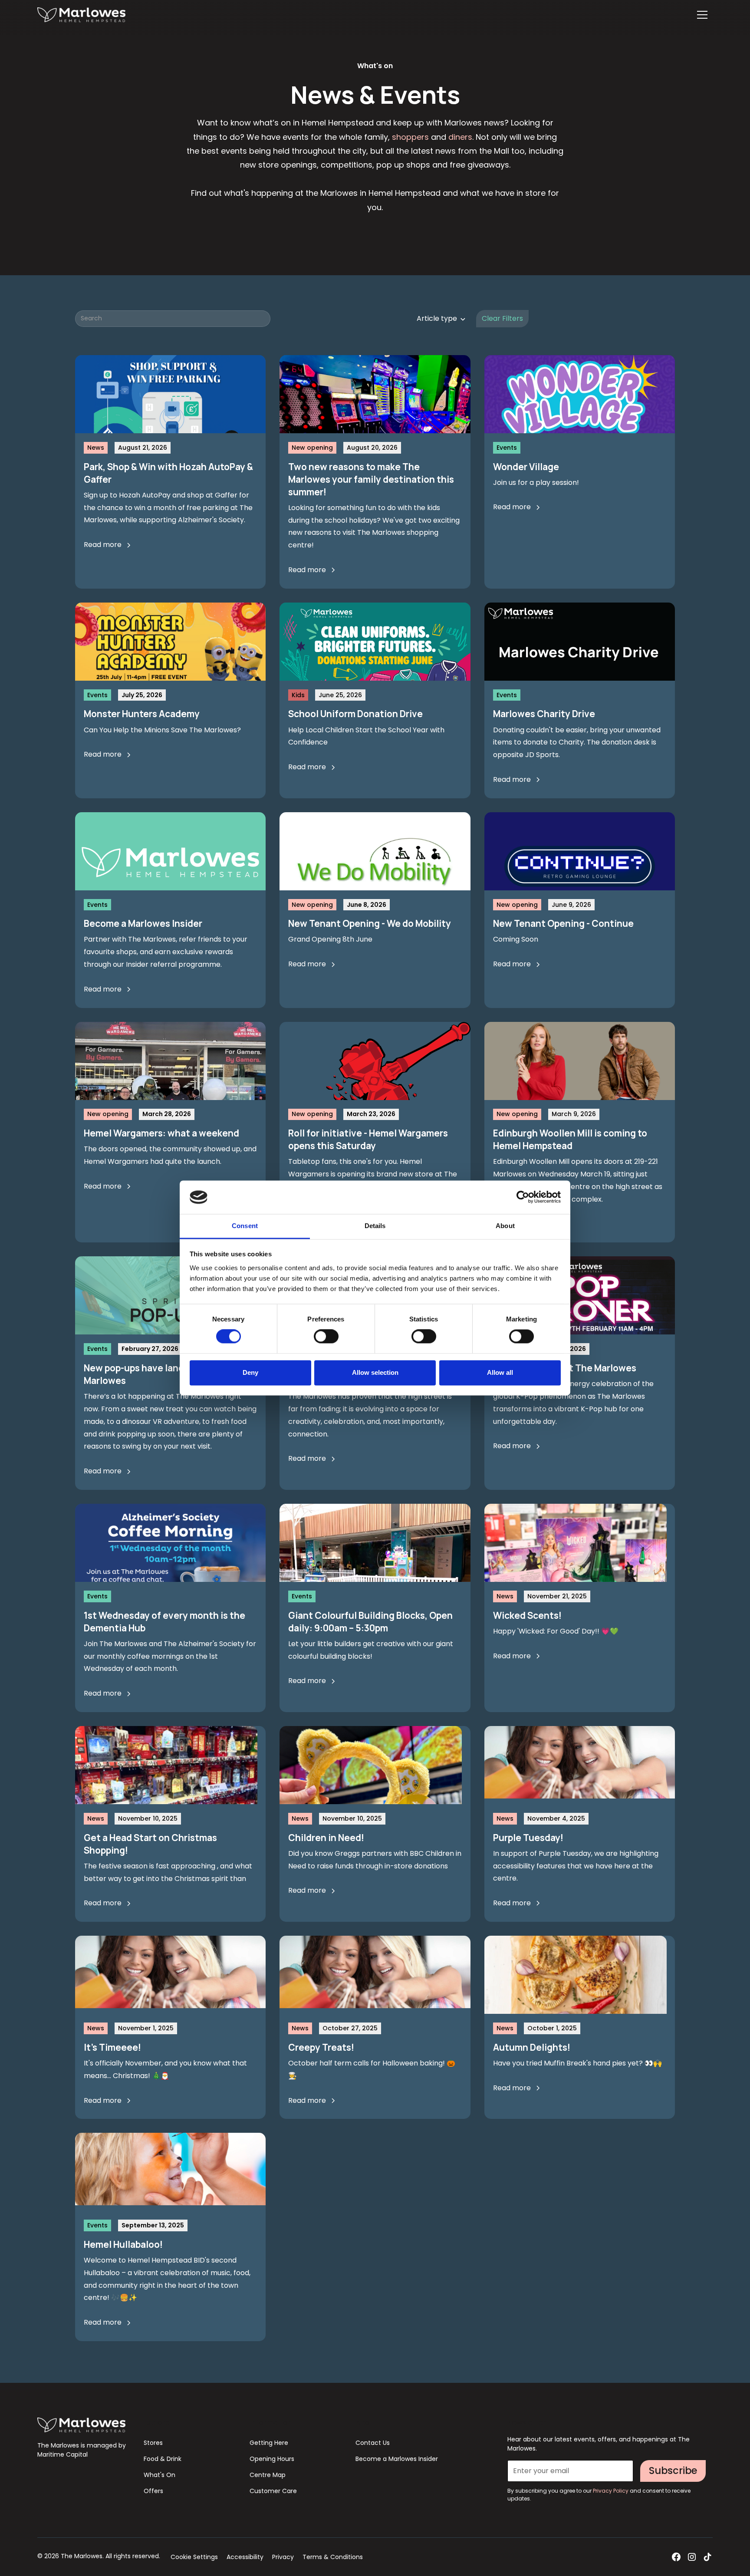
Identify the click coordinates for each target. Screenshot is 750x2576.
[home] (81, 15)
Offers (153, 2491)
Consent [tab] (245, 1226)
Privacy (283, 2557)
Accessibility (245, 2557)
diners (460, 137)
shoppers (410, 137)
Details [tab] (375, 1226)
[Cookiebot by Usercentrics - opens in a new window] (523, 1197)
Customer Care (273, 2491)
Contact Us (373, 2443)
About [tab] (505, 1226)
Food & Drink (163, 2459)
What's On (160, 2475)
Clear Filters (502, 318)
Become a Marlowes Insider (397, 2459)
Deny (250, 1372)
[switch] (326, 1337)
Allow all (500, 1372)
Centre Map (268, 2475)
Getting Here (269, 2443)
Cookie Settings (194, 2557)
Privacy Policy (611, 2491)
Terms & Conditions (333, 2557)
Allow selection (375, 1372)
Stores (153, 2443)
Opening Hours (272, 2459)
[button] (702, 15)
